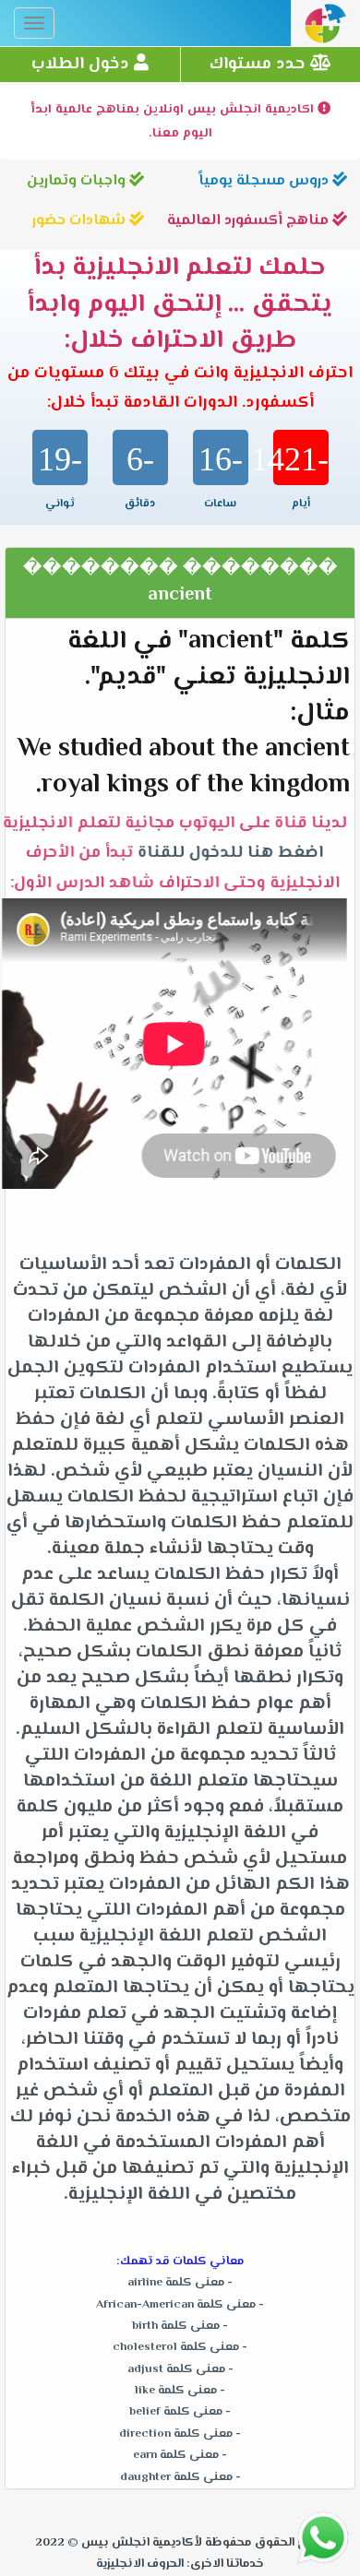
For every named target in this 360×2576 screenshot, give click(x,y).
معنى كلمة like (176, 2391)
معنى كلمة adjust (176, 2369)
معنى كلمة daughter (176, 2477)
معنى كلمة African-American (176, 2305)
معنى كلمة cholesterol (176, 2347)
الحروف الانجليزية (140, 2564)
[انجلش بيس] (325, 29)
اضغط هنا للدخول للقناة (237, 853)
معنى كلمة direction (176, 2434)
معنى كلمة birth (176, 2326)
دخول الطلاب (83, 65)
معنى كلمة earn (176, 2455)
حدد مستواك (260, 65)
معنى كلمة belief (176, 2412)
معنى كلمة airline (176, 2283)
